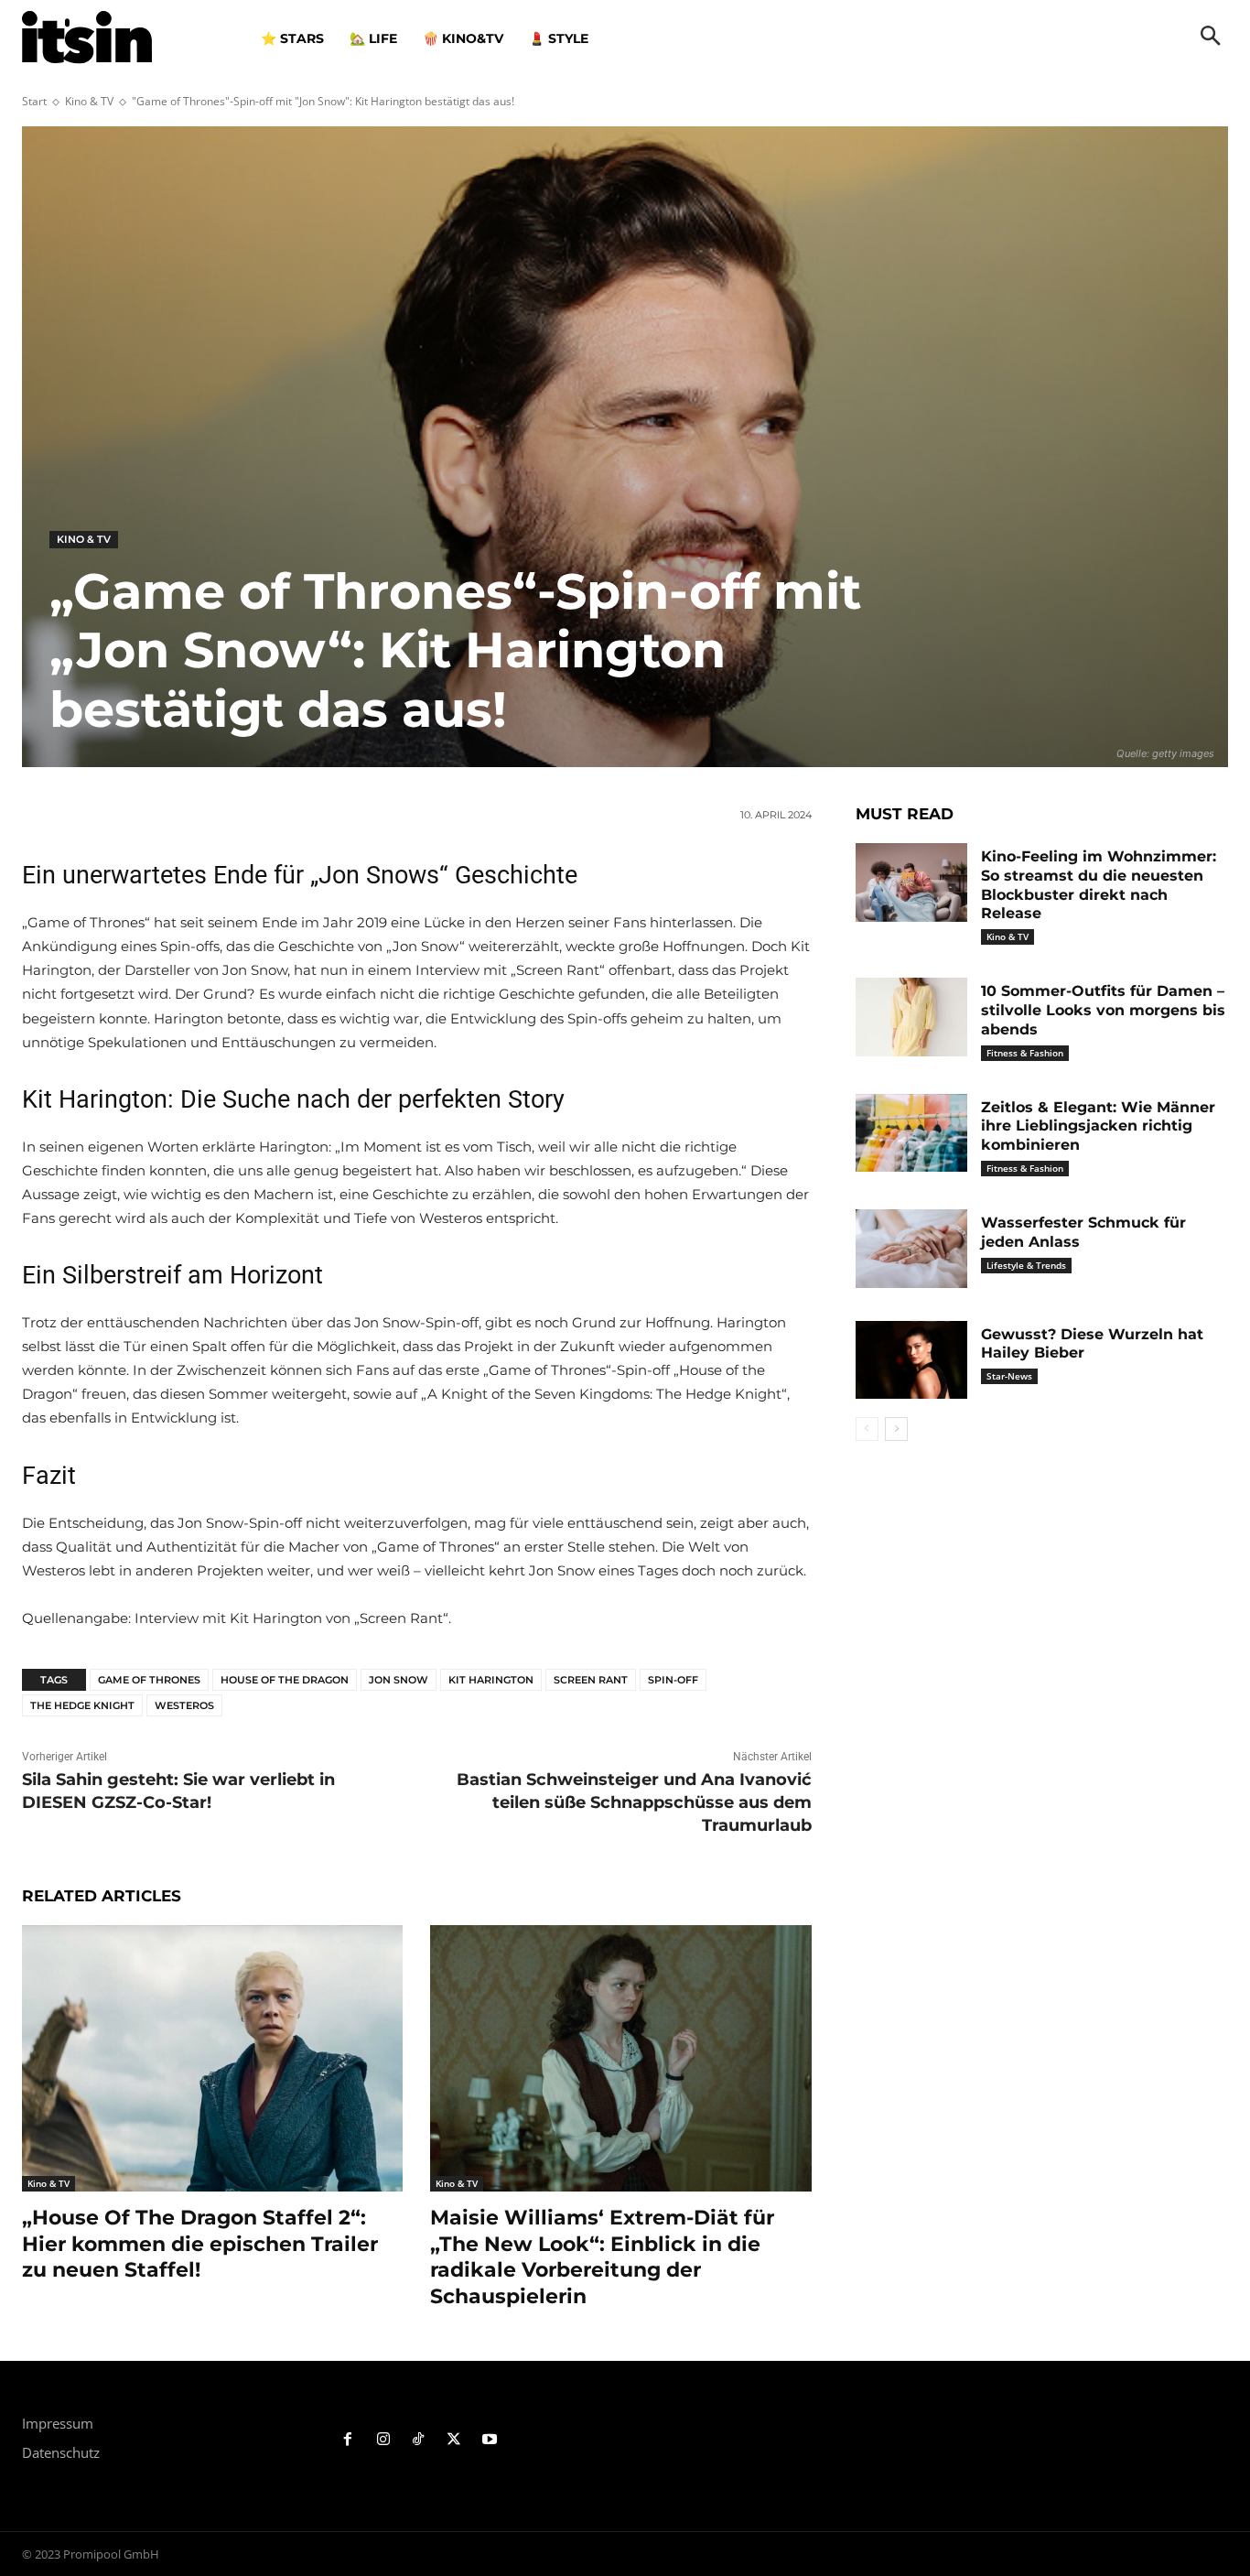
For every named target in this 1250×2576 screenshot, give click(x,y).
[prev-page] (867, 1429)
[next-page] (896, 1429)
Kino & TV (89, 101)
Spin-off (673, 1680)
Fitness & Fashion (1025, 1053)
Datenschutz (61, 2452)
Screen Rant (591, 1680)
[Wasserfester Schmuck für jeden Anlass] (911, 1249)
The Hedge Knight (82, 1705)
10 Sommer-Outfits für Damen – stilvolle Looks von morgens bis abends (1103, 1010)
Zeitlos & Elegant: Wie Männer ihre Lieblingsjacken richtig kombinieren (1098, 1126)
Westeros (184, 1705)
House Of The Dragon (285, 1680)
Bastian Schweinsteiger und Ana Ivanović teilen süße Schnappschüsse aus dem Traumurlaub (634, 1802)
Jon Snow (399, 1680)
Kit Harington (491, 1680)
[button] (1211, 38)
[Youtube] (490, 2440)
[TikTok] (419, 2440)
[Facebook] (348, 2440)
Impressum (58, 2423)
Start (34, 101)
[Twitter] (454, 2440)
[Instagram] (383, 2440)
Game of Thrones (149, 1680)
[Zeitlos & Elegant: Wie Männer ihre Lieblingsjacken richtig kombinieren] (911, 1133)
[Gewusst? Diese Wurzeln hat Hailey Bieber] (911, 1360)
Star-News (1009, 1376)
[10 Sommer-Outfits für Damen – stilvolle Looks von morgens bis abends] (911, 1017)
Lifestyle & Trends (1026, 1265)
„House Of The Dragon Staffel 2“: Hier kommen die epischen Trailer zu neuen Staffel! (200, 2244)
